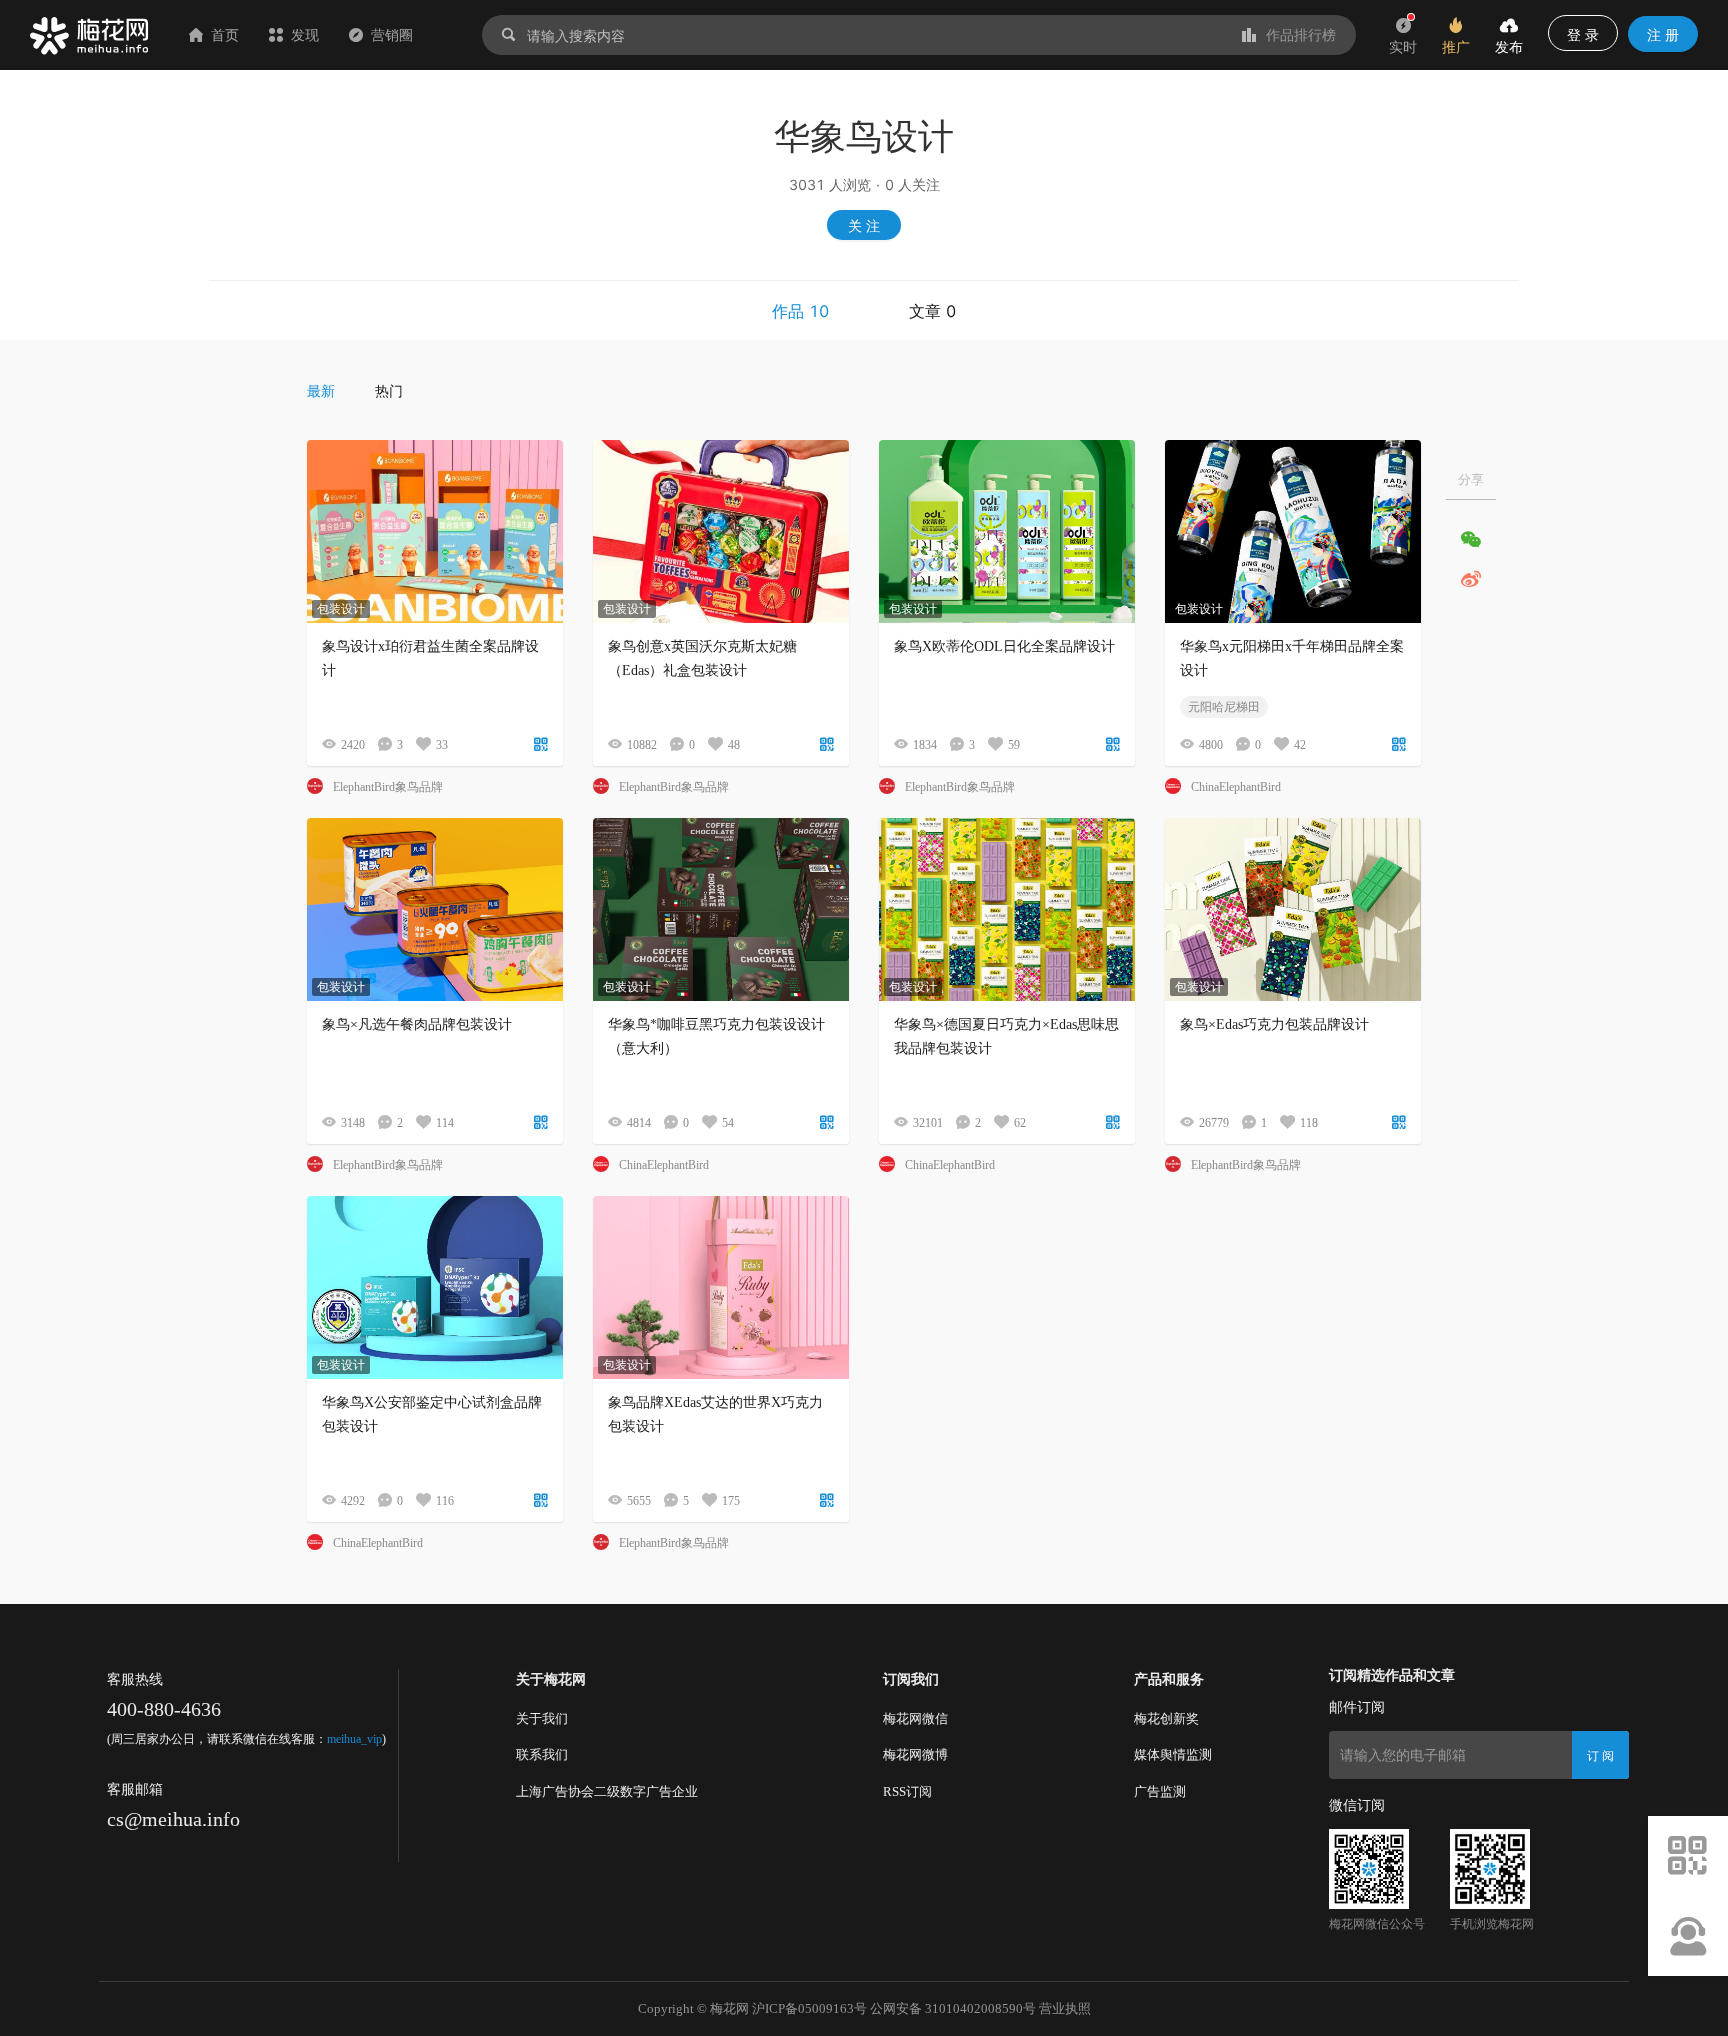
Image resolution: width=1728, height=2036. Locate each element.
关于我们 (542, 1718)
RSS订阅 (907, 1791)
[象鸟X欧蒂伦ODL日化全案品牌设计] (1007, 531)
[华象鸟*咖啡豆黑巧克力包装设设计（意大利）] (721, 909)
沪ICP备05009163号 (809, 2008)
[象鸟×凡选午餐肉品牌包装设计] (435, 909)
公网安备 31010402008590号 (953, 2008)
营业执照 (1065, 2008)
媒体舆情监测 (1173, 1754)
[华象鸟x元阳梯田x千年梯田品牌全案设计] (1293, 531)
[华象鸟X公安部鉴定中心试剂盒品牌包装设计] (435, 1287)
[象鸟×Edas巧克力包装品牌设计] (1293, 909)
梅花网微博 (915, 1754)
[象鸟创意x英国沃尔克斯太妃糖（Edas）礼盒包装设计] (721, 531)
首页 (225, 34)
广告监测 (1160, 1791)
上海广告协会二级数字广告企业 (607, 1791)
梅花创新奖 (1166, 1718)
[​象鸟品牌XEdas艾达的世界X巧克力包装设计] (721, 1287)
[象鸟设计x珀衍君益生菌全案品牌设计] (435, 531)
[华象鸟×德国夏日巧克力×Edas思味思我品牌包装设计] (1007, 909)
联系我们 (542, 1754)
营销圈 (392, 34)
